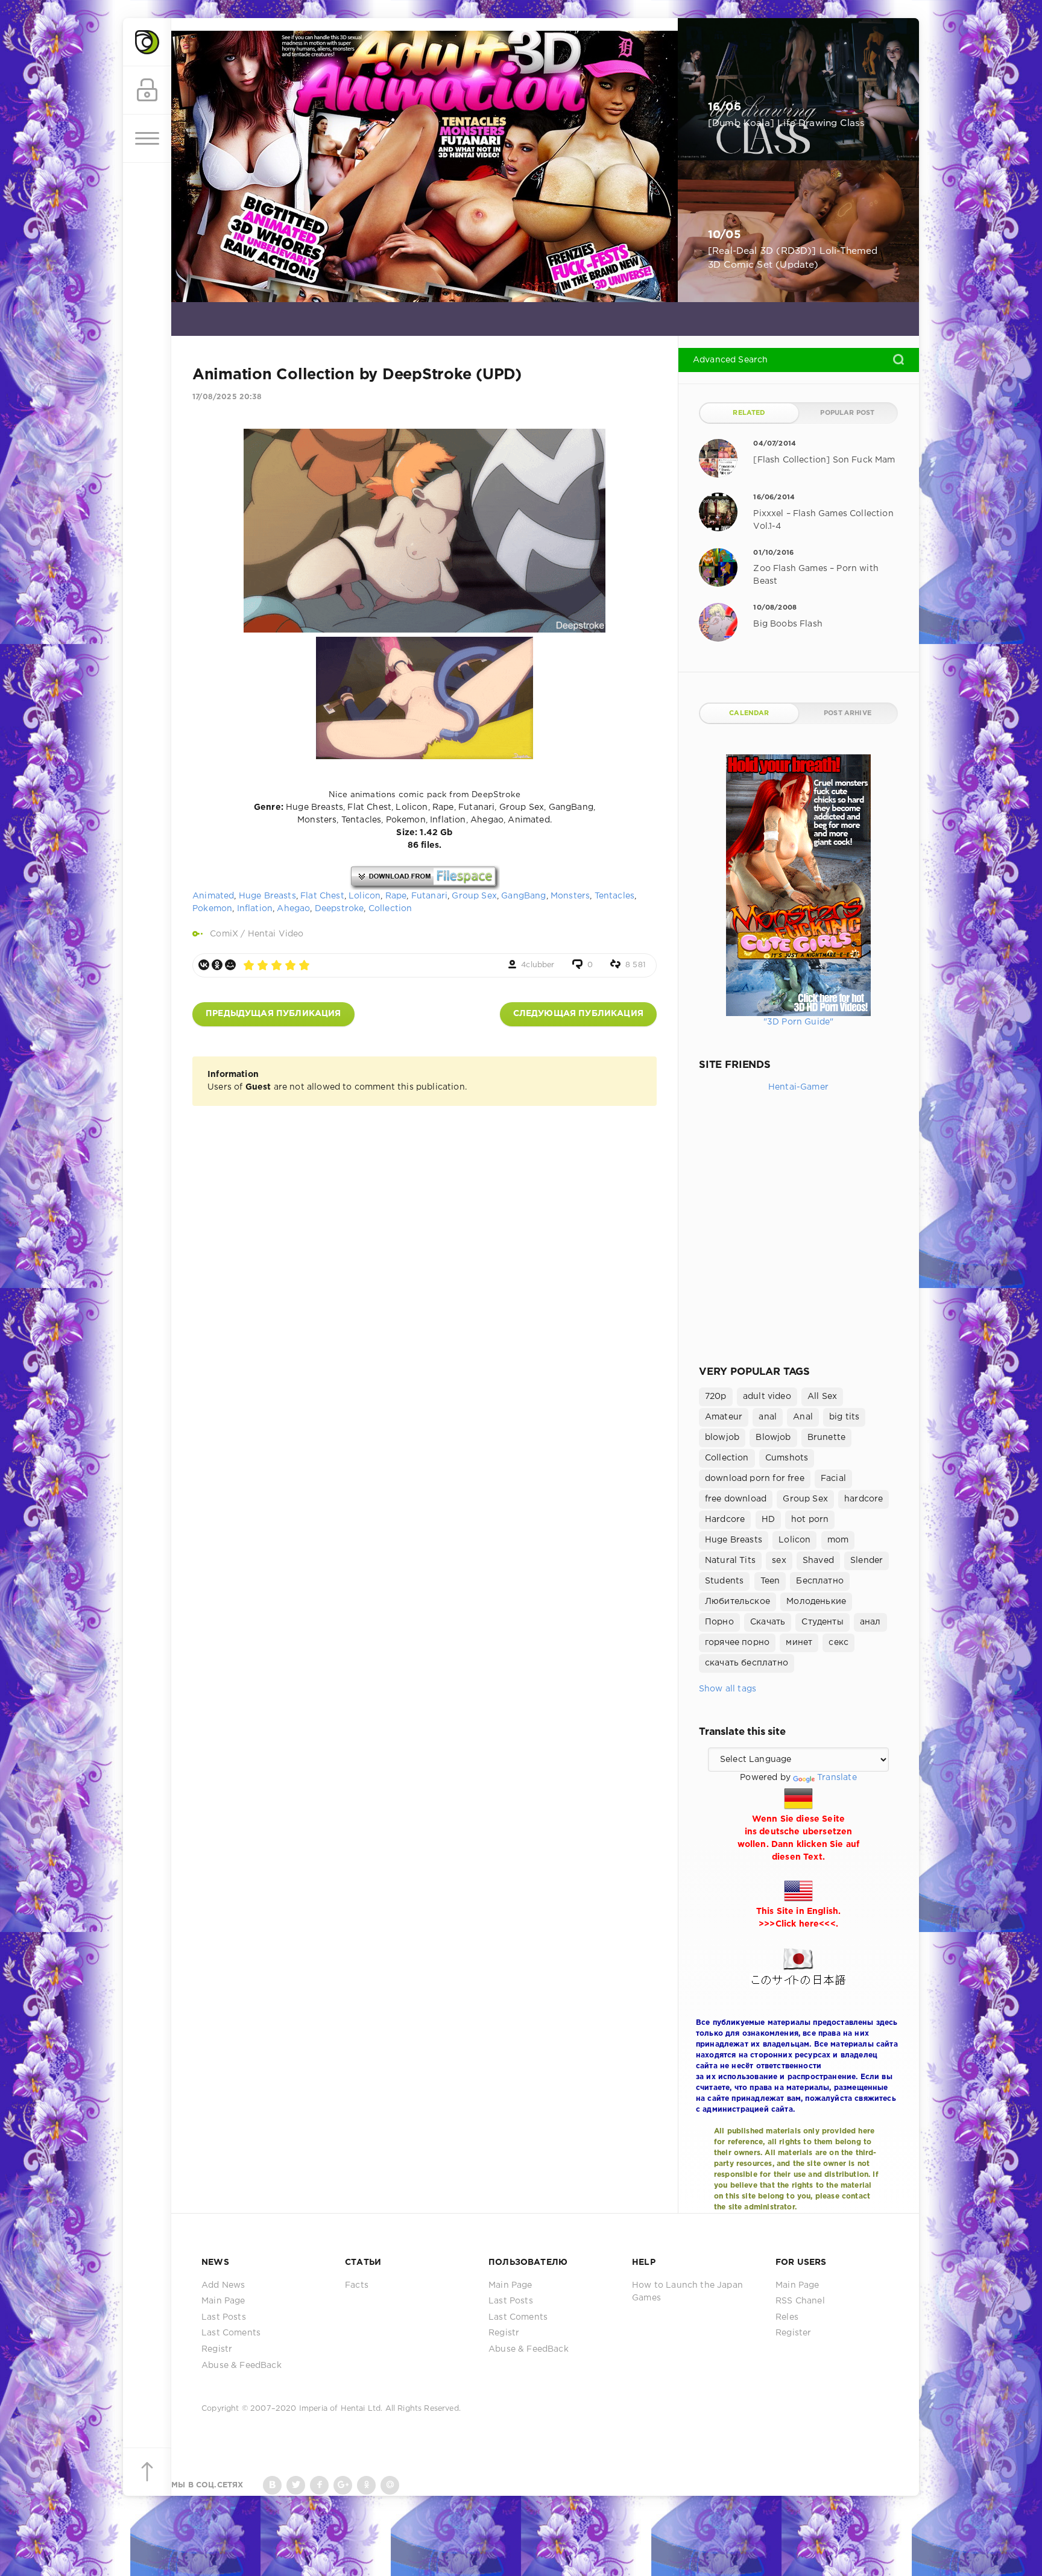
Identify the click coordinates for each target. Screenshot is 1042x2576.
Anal (803, 1417)
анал (870, 1622)
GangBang (523, 896)
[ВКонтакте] (204, 965)
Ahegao (293, 909)
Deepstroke (339, 909)
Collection (390, 909)
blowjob (722, 1438)
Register (793, 2333)
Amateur (724, 1417)
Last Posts (224, 2317)
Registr (217, 2349)
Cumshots (787, 1458)
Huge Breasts (267, 896)
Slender (867, 1561)
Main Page (223, 2301)
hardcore (864, 1499)
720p (716, 1397)
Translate (837, 1778)
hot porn (810, 1520)
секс (838, 1643)
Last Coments (231, 2333)
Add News (223, 2285)
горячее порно (737, 1643)
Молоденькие (816, 1602)
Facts (357, 2285)
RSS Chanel (800, 2301)
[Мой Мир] (230, 965)
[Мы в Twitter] (296, 2485)
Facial (833, 1479)
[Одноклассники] (217, 965)
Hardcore (725, 1520)
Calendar (749, 713)
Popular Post (847, 413)
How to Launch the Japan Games (687, 2292)
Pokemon (212, 909)
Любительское (737, 1602)
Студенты (822, 1622)
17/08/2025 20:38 (227, 397)
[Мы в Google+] (343, 2485)
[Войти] (147, 90)
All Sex (822, 1397)
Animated (213, 896)
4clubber (538, 965)
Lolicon (365, 896)
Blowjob (773, 1438)
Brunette (826, 1438)
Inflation (255, 909)
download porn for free (755, 1479)
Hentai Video (276, 934)
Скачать (768, 1622)
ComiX (224, 934)
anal (768, 1417)
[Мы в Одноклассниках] (366, 2485)
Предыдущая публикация (273, 1014)
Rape (396, 896)
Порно (719, 1622)
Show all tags (728, 1689)
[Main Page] (147, 42)
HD (768, 1520)
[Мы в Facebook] (319, 2485)
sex (779, 1561)
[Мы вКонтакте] (272, 2485)
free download (736, 1499)
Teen (770, 1581)
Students (724, 1581)
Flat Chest (322, 896)
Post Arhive (848, 713)
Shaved (818, 1561)
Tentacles (615, 896)
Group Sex (474, 896)
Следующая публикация (578, 1014)
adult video (767, 1397)
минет (799, 1643)
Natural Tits (730, 1561)
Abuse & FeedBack (242, 2366)
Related (749, 413)
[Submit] (898, 359)
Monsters (570, 896)
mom (838, 1540)
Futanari (429, 896)
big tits (844, 1417)
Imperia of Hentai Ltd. (342, 2409)
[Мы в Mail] (390, 2485)
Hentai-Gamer (798, 1087)
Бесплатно (820, 1581)
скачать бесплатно (747, 1663)
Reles (787, 2317)
